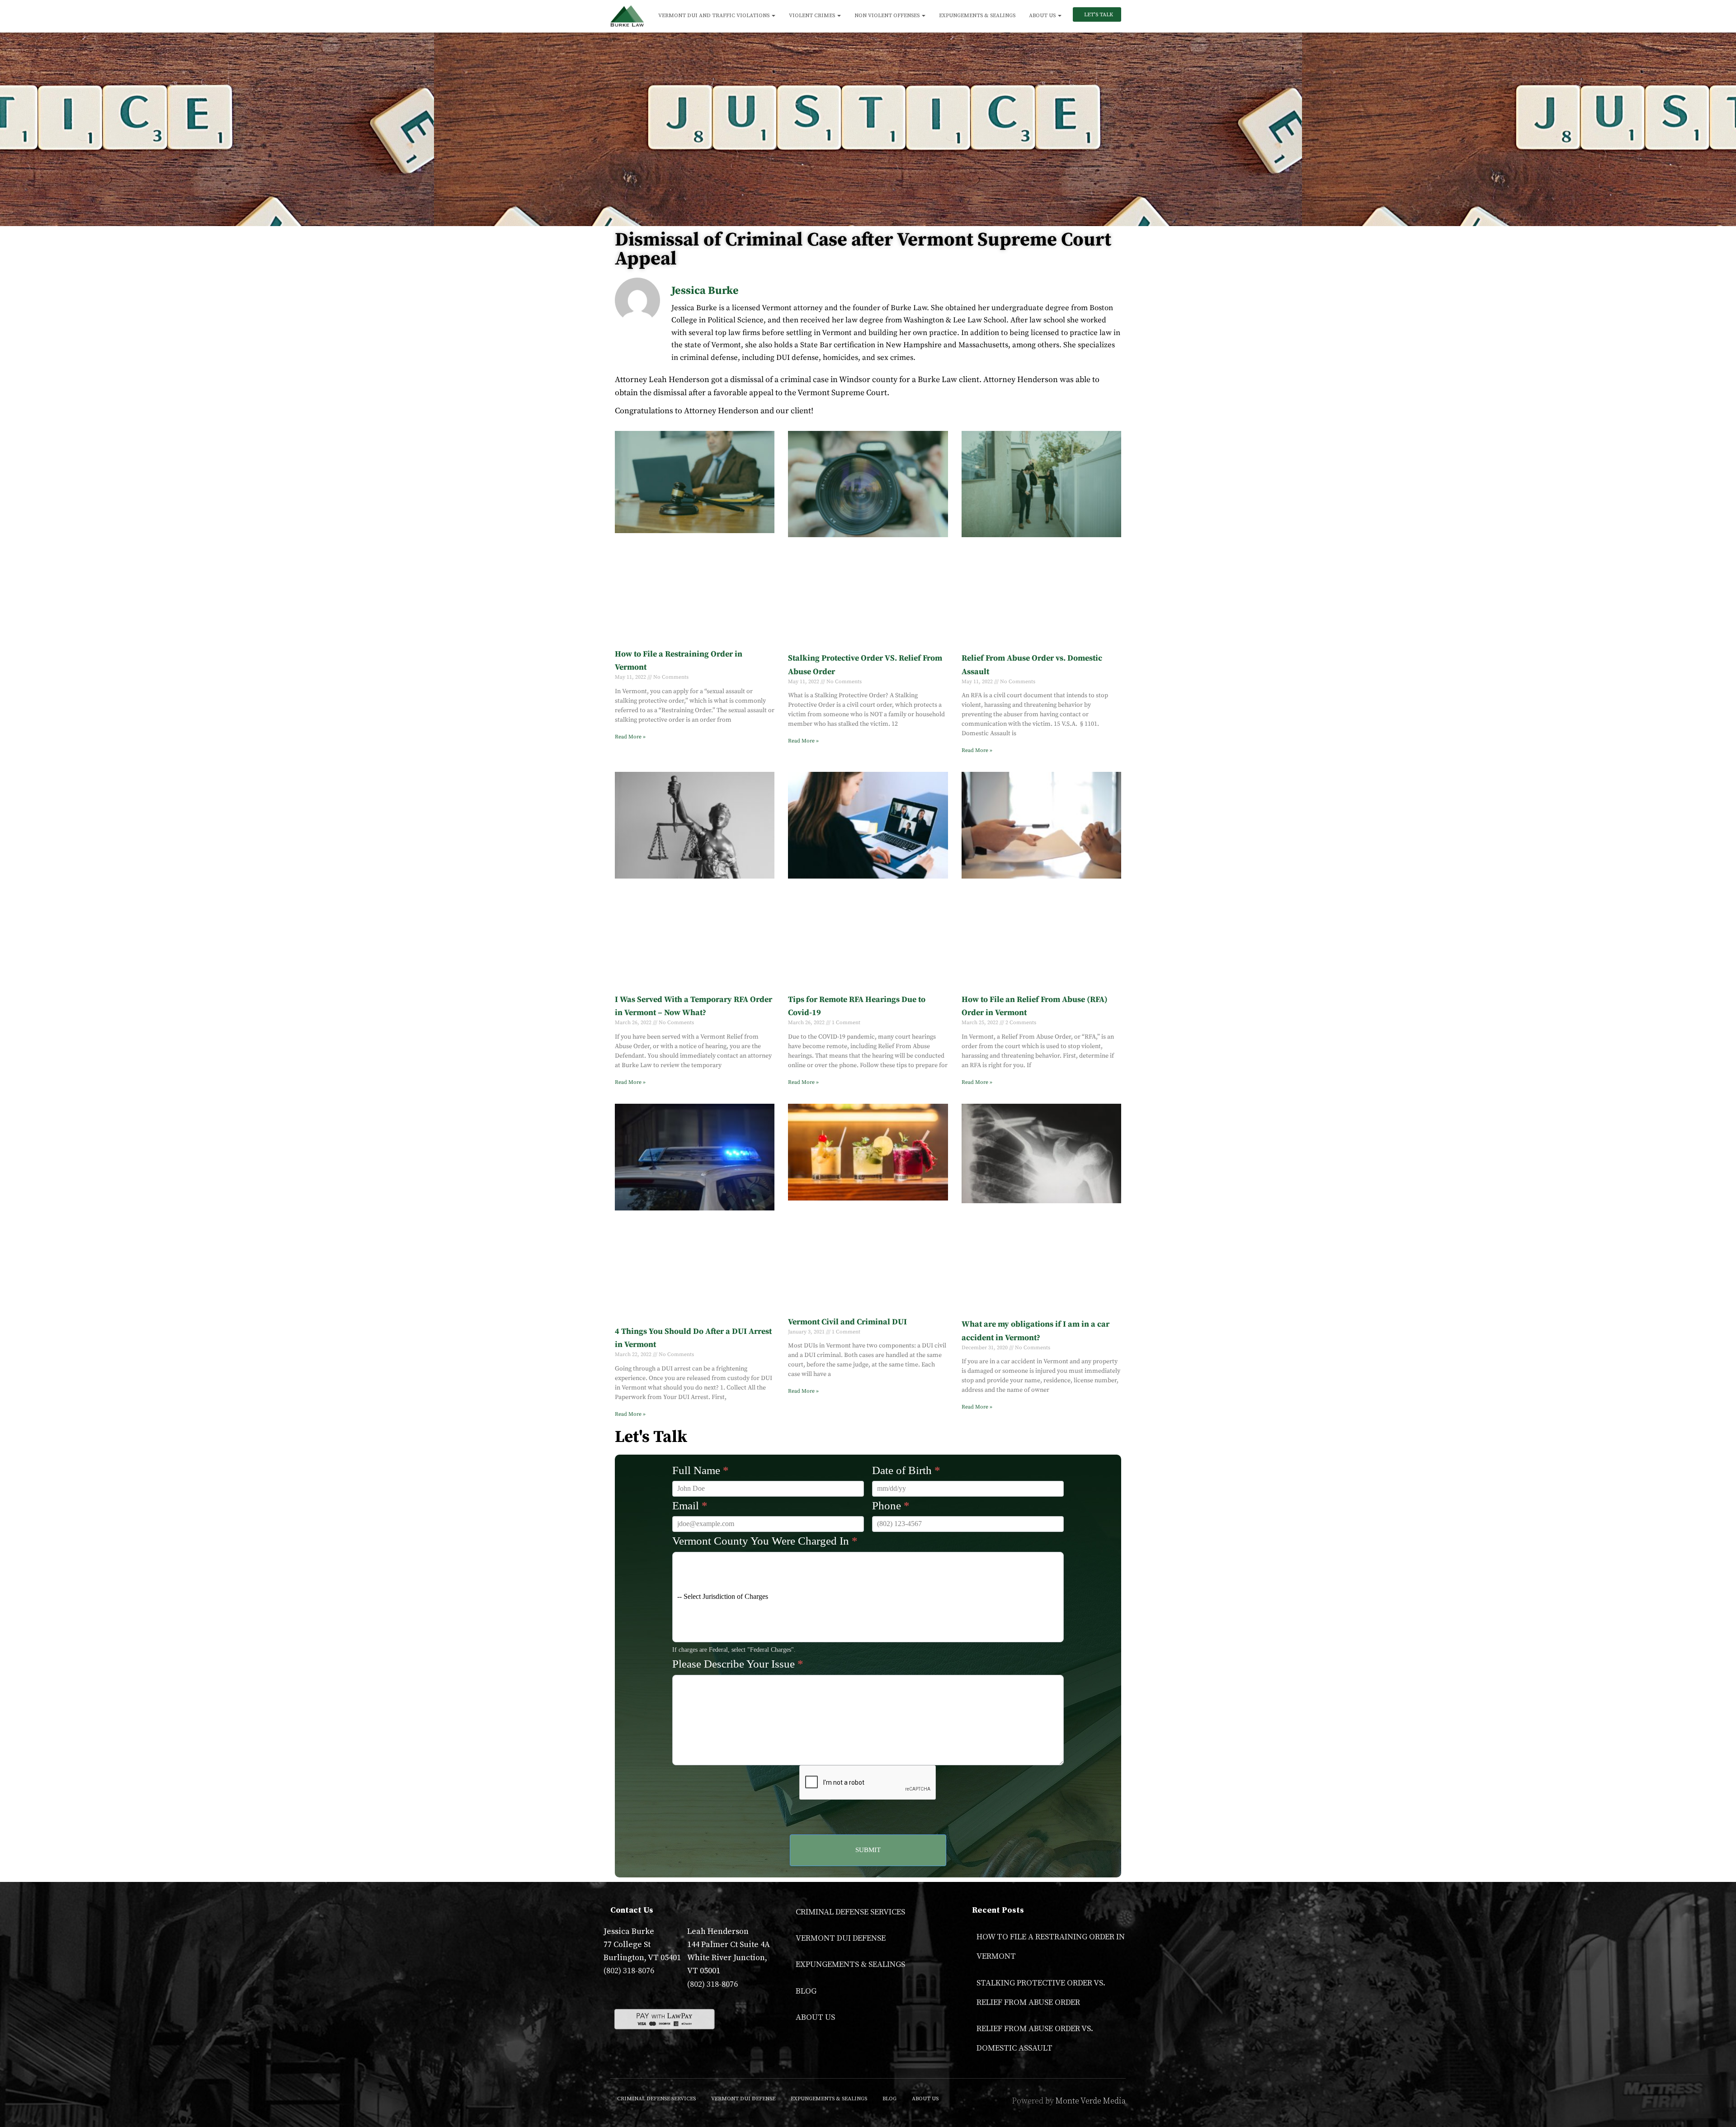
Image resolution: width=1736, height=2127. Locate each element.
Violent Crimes (813, 16)
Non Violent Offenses (888, 16)
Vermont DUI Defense (841, 1938)
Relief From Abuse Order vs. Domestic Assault (1035, 2038)
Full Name (701, 1470)
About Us (1043, 16)
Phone (891, 1505)
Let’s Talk (1098, 15)
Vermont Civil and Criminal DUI (847, 1322)
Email (690, 1505)
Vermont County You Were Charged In (765, 1541)
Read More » (630, 737)
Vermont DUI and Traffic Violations (715, 16)
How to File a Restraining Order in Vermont (1051, 1947)
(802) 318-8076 (629, 1971)
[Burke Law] (627, 16)
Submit (868, 1850)
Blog (806, 1991)
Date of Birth (906, 1470)
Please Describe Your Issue (738, 1664)
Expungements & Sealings (977, 16)
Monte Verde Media (1091, 2101)
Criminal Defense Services (850, 1912)
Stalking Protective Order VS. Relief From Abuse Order (1041, 1993)
